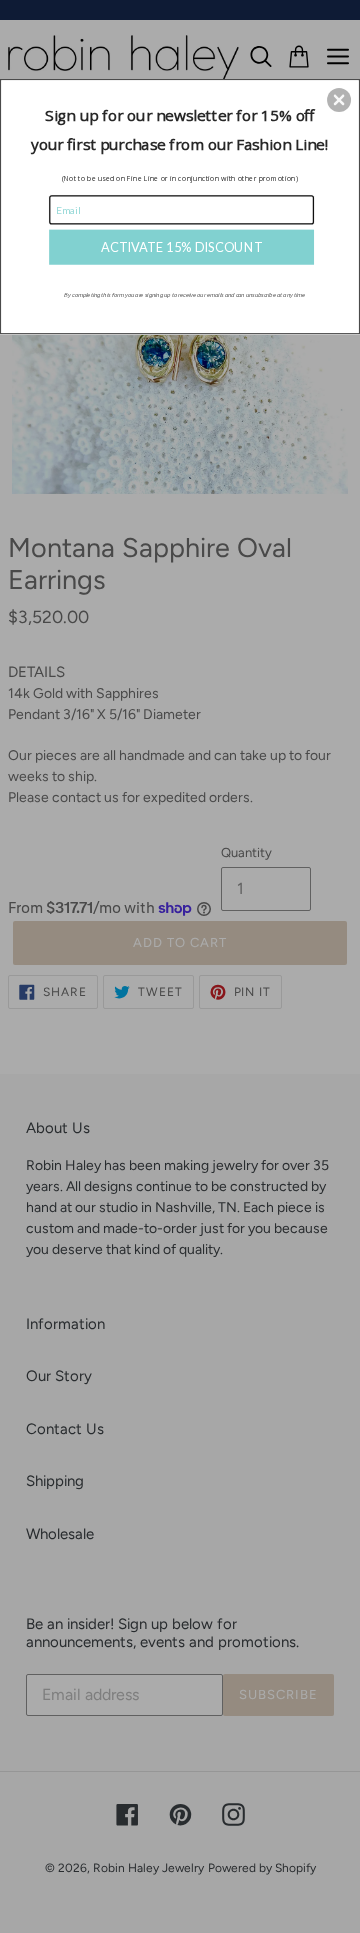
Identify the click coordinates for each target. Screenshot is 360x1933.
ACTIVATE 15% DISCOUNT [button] (181, 246)
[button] (339, 100)
